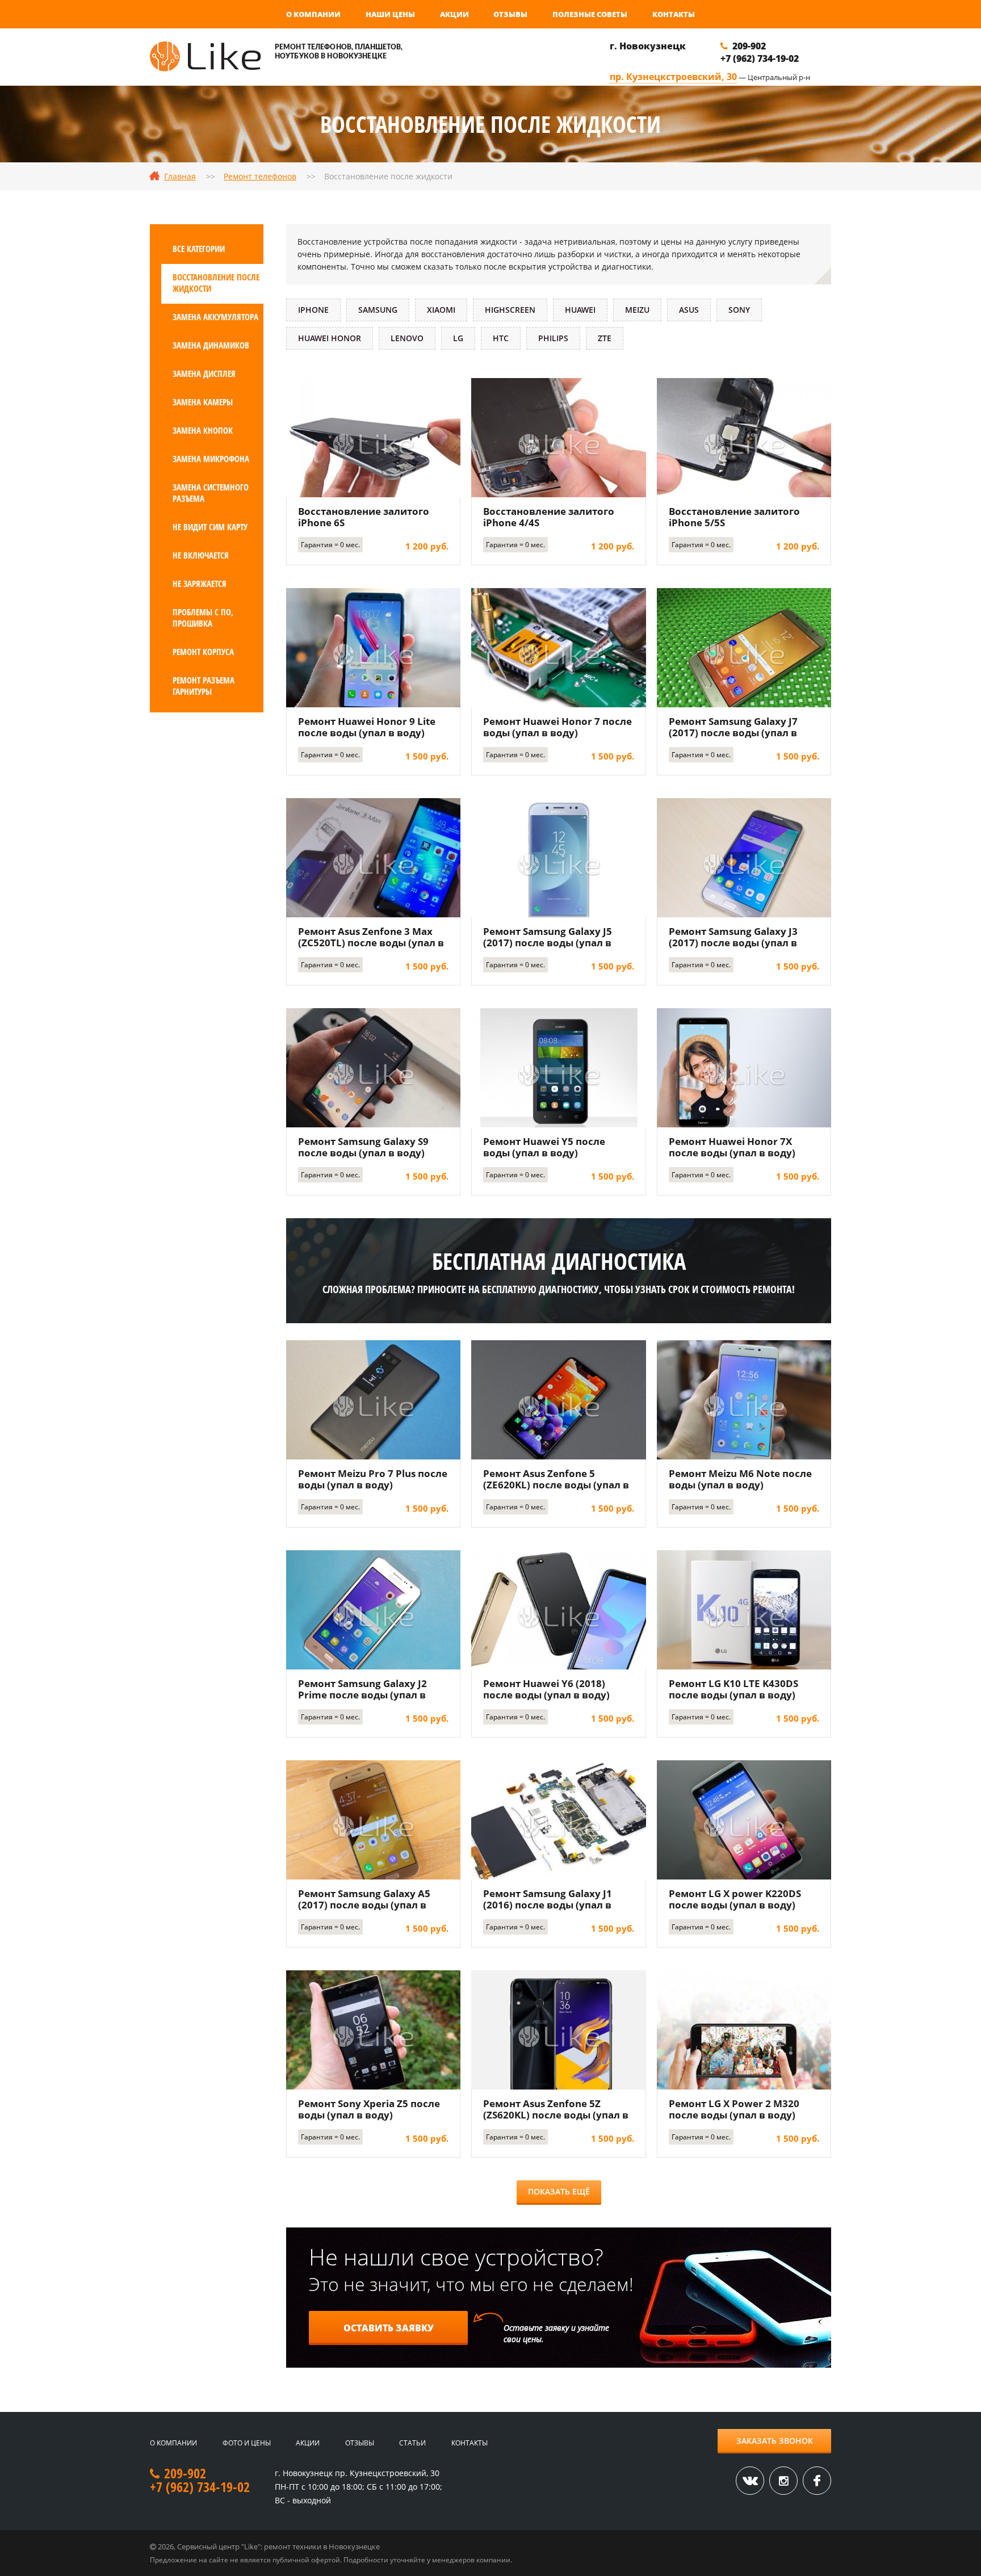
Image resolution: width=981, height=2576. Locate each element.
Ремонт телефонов (260, 176)
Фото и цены (247, 2443)
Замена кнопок (203, 430)
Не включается (201, 555)
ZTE (605, 338)
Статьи (412, 2443)
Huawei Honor (330, 338)
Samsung (378, 310)
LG (458, 338)
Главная (180, 176)
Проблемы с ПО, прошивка (203, 618)
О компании (313, 14)
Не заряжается (200, 584)
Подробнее (374, 437)
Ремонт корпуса (203, 652)
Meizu (637, 310)
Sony (739, 310)
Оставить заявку (389, 2328)
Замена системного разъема (211, 493)
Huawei (580, 310)
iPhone (313, 310)
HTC (501, 338)
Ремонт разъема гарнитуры (204, 686)
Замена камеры (203, 402)
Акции (454, 14)
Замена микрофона (211, 459)
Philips (553, 338)
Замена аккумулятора (215, 317)
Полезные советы (590, 14)
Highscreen (510, 310)
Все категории (199, 249)
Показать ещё (559, 2191)
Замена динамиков (211, 345)
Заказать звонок (775, 2441)
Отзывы (510, 14)
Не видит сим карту (210, 527)
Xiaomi (441, 310)
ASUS (689, 310)
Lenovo (407, 338)
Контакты (674, 14)
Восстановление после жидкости (216, 283)
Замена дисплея (204, 374)
